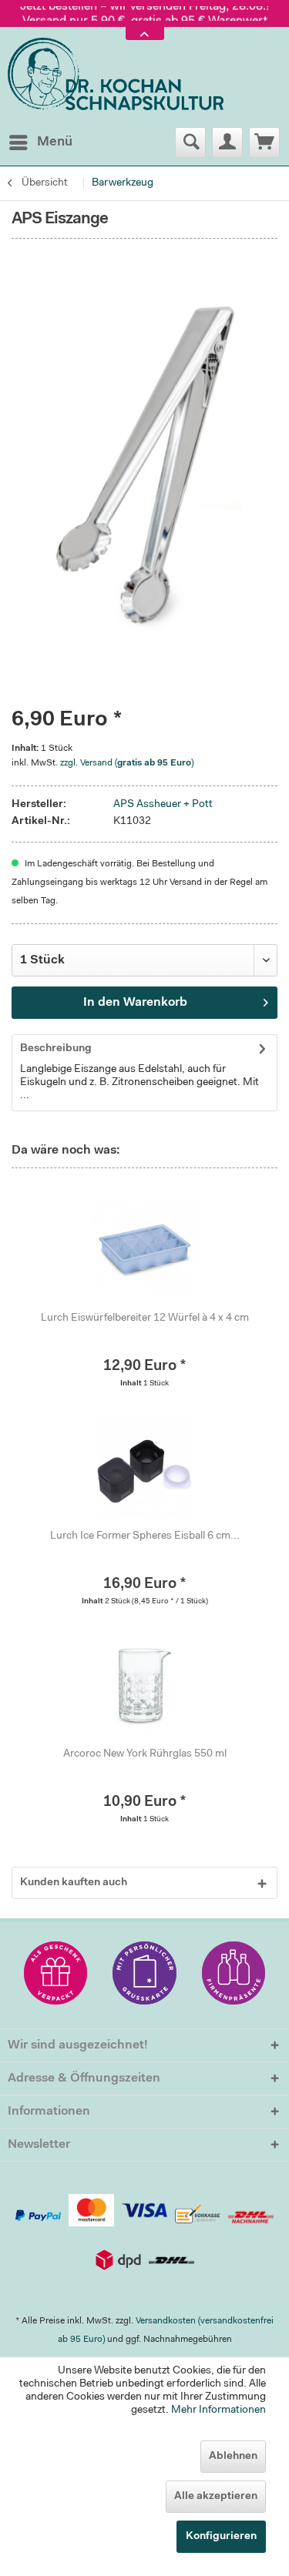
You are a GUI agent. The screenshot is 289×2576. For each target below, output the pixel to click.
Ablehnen (233, 2457)
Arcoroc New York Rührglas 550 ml (145, 1754)
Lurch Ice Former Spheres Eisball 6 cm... (145, 1536)
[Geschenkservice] (56, 1973)
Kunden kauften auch (74, 1883)
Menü (55, 142)
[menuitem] (40, 142)
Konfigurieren (221, 2537)
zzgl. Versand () (127, 763)
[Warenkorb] (264, 142)
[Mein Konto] (227, 142)
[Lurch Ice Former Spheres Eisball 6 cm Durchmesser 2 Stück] (144, 1467)
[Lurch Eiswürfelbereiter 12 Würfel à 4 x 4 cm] (144, 1249)
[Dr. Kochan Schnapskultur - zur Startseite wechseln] (116, 75)
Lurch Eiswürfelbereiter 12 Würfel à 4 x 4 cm (145, 1318)
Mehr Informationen (218, 2410)
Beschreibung (56, 1049)
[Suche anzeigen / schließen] (190, 142)
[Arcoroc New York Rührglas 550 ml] (144, 1685)
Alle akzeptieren (216, 2497)
